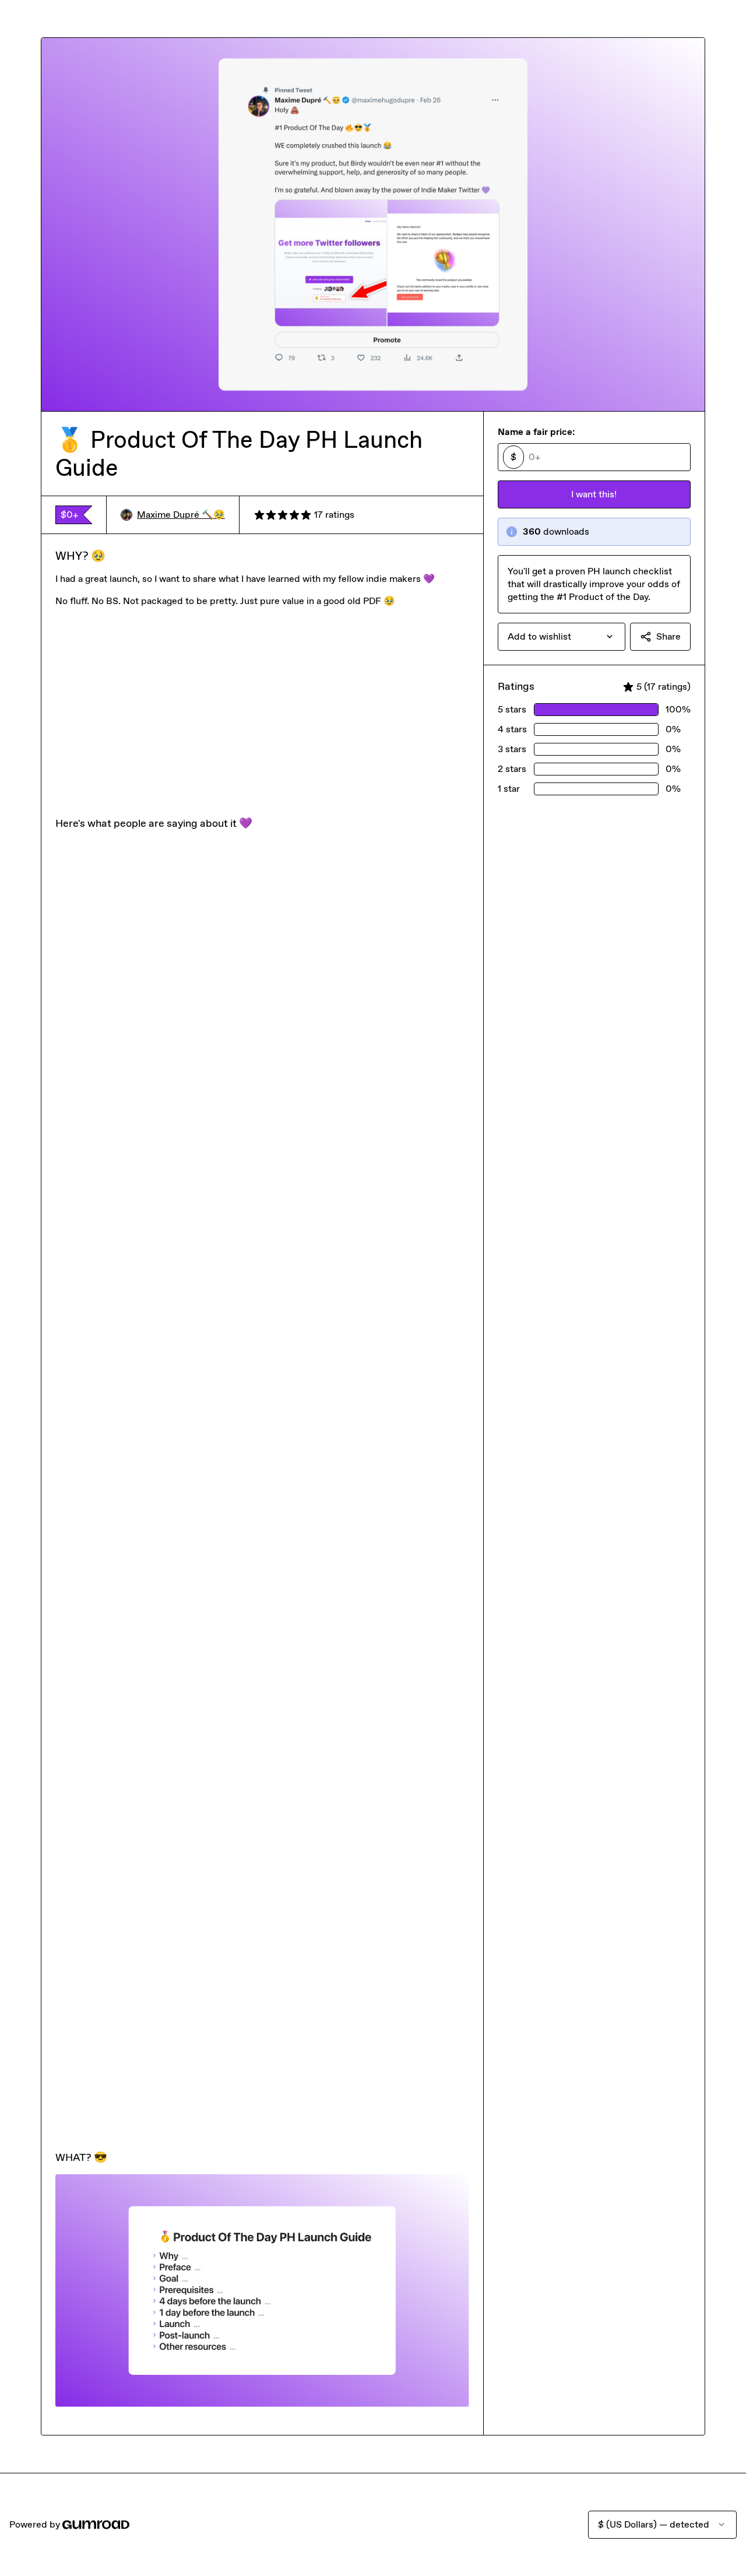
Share (668, 636)
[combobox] (562, 637)
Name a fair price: (536, 432)
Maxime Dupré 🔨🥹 (181, 515)
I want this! (594, 494)
